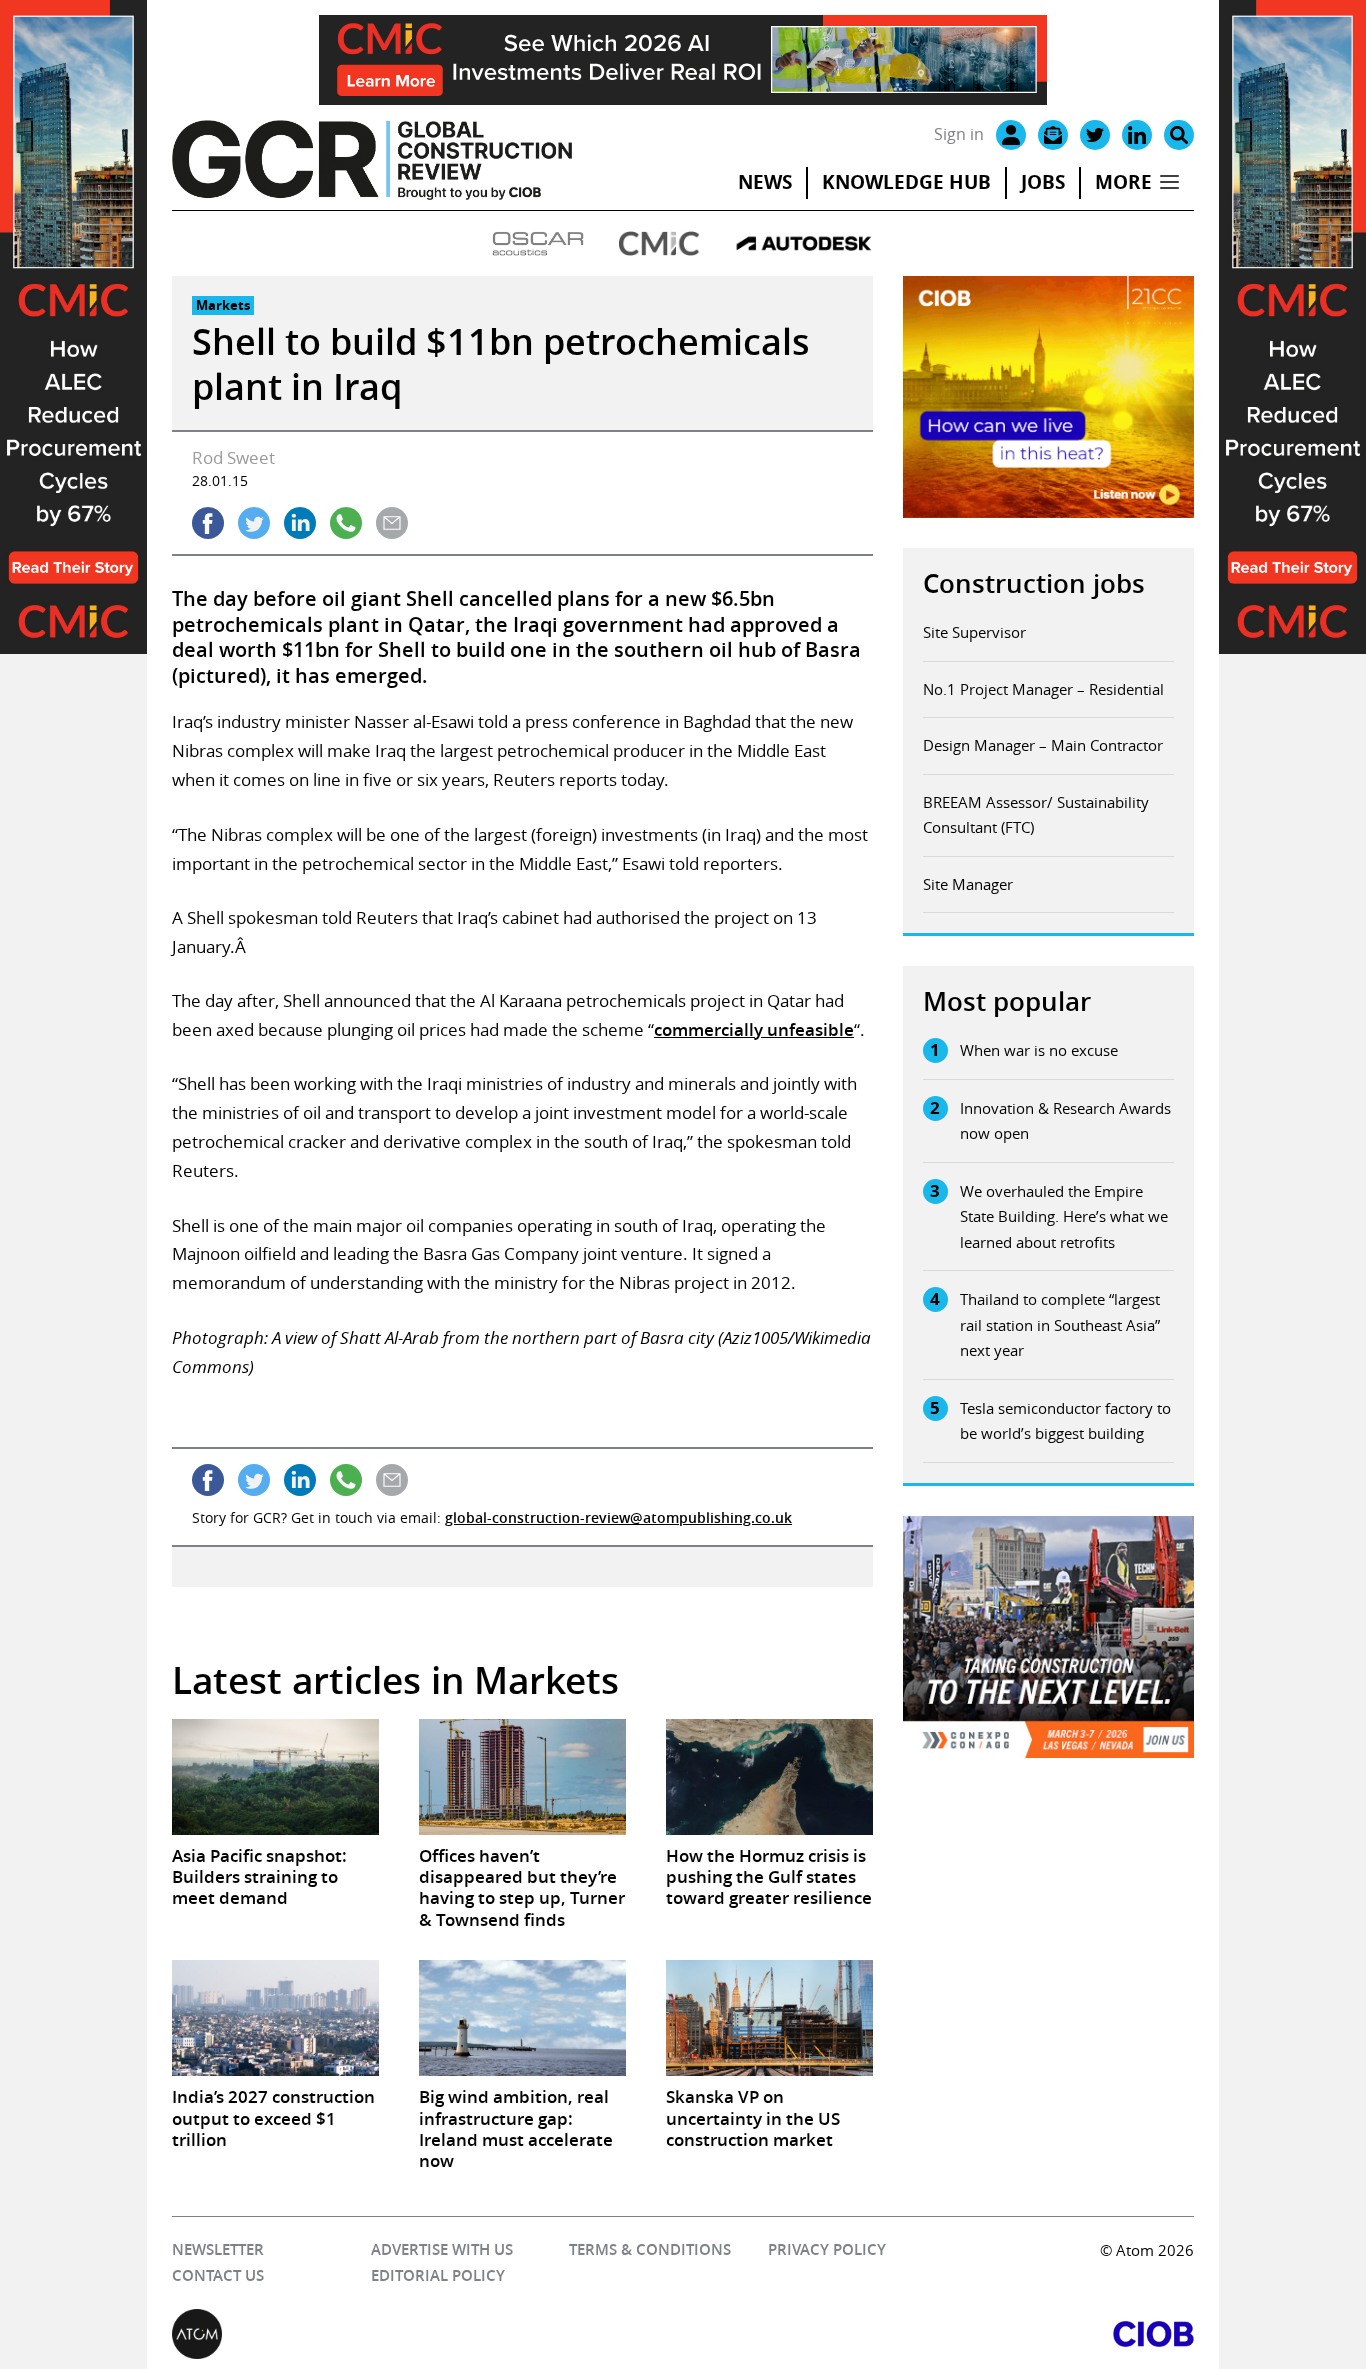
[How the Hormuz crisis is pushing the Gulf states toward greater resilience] (769, 1777)
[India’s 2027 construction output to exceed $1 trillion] (275, 2018)
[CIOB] (938, 2334)
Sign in (959, 134)
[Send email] (392, 523)
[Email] (1053, 135)
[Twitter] (1095, 135)
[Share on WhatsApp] (346, 523)
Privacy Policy (827, 2249)
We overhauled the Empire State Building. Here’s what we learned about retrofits (1064, 1216)
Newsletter (218, 2249)
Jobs (1043, 182)
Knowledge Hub (906, 182)
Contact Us (218, 2275)
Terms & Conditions (650, 2249)
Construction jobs (1034, 583)
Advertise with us (442, 2249)
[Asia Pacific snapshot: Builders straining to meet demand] (275, 1777)
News (765, 182)
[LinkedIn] (1137, 135)
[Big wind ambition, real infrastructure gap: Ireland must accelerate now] (522, 2018)
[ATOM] (427, 2334)
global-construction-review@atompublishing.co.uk (618, 1517)
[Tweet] (254, 523)
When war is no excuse (1039, 1050)
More (1123, 182)
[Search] (1179, 135)
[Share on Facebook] (208, 523)
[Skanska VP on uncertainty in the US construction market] (769, 2018)
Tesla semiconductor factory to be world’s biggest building (1065, 1421)
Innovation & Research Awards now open (1065, 1121)
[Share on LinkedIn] (300, 523)
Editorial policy (438, 2275)
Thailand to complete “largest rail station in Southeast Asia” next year (1060, 1324)
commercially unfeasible (754, 1029)
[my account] (1011, 135)
